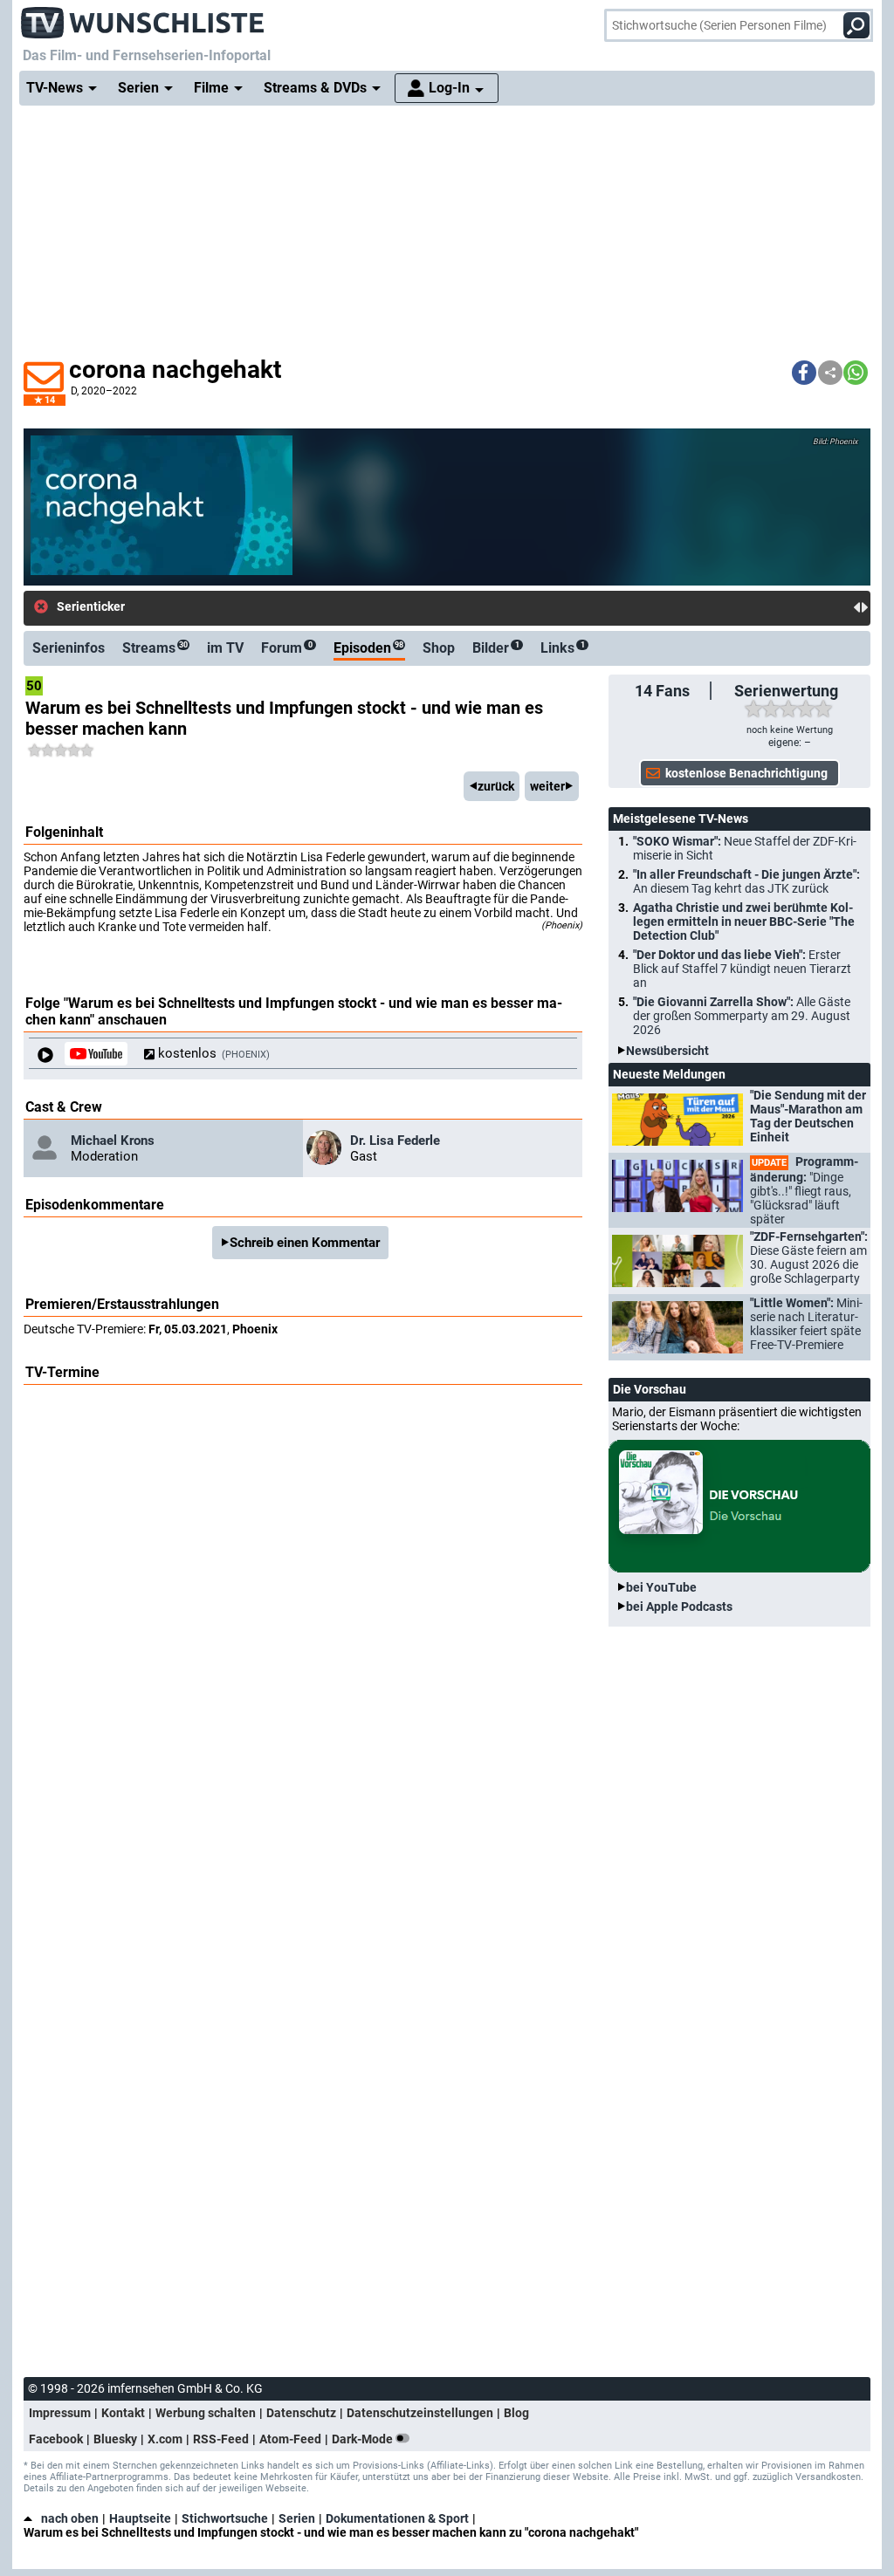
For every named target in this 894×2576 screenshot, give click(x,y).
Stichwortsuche (225, 2518)
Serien (297, 2518)
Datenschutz (301, 2413)
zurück (496, 786)
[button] (804, 373)
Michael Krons (113, 1141)
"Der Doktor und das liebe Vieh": (742, 969)
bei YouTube (661, 1587)
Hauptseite (140, 2518)
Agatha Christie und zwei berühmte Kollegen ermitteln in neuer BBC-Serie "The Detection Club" (744, 921)
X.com (165, 2439)
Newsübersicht (667, 1051)
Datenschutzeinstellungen (420, 2413)
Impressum (60, 2413)
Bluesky (115, 2439)
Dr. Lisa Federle (395, 1141)
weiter (547, 786)
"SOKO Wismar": (745, 848)
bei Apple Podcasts (679, 1607)
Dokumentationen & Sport (397, 2518)
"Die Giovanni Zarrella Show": (742, 1016)
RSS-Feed (221, 2439)
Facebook (56, 2439)
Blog (516, 2413)
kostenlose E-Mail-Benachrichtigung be (257, 607)
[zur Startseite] (143, 17)
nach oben (70, 2518)
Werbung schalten (206, 2413)
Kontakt (123, 2413)
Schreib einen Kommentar (305, 1243)
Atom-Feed (290, 2439)
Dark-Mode (364, 2439)
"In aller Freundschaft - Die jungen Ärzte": (746, 881)
